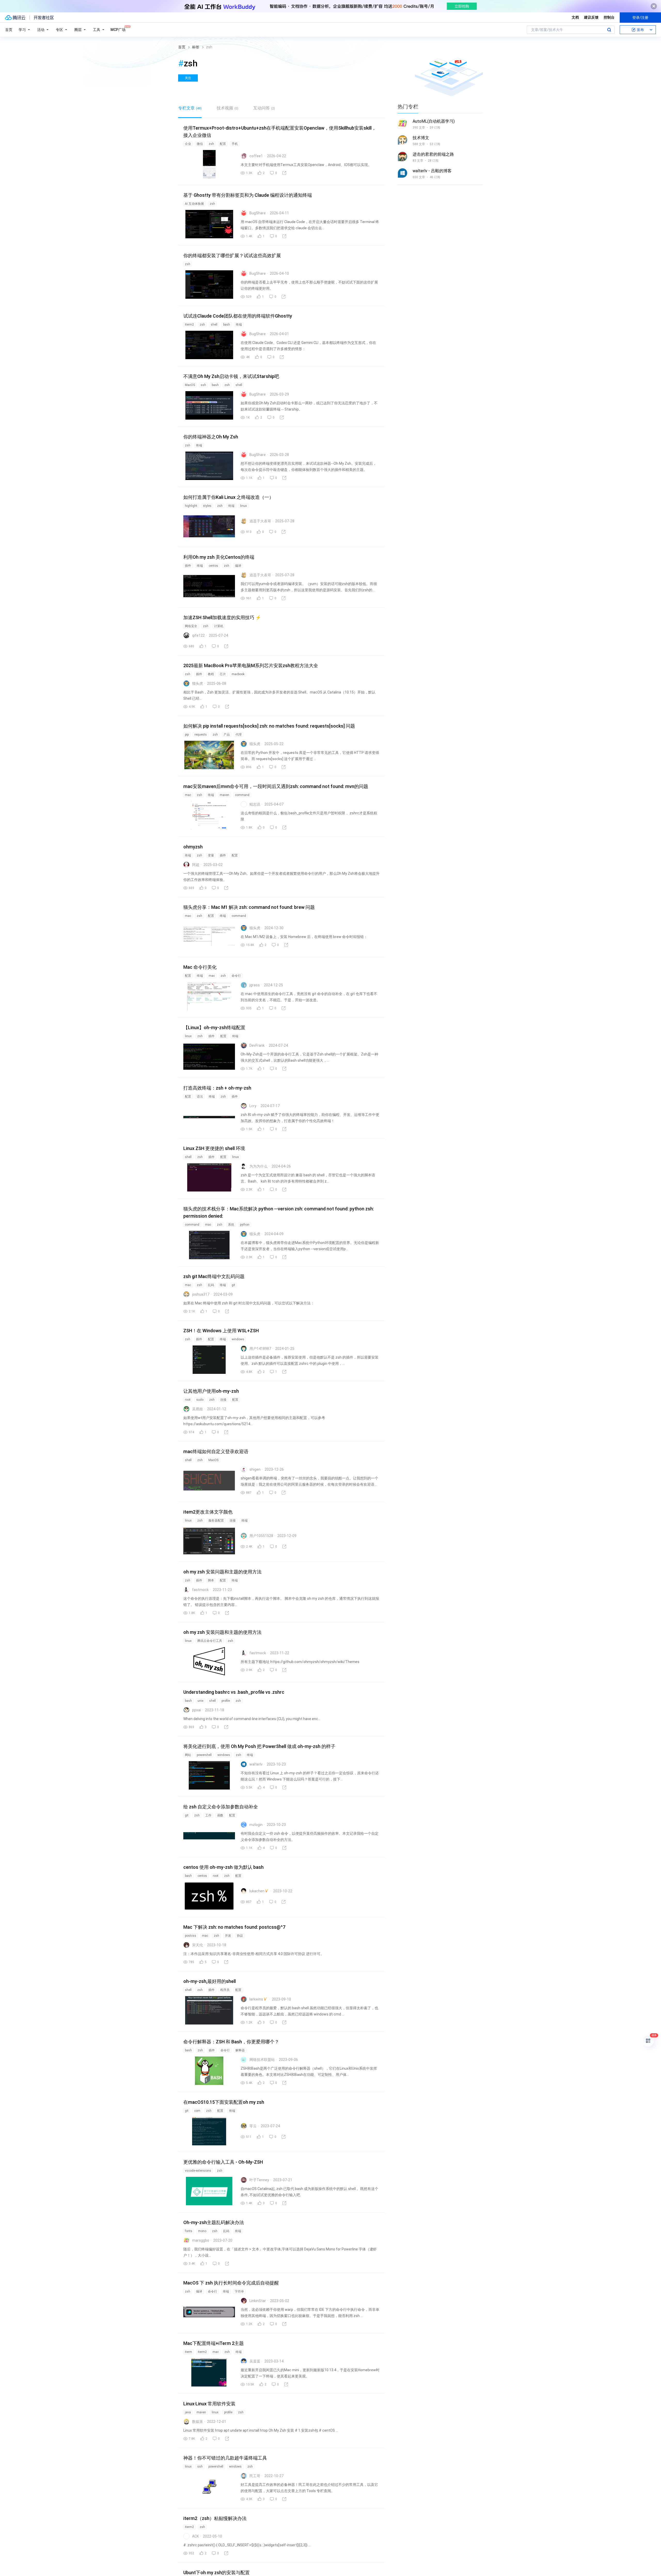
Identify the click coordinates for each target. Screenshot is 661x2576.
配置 (223, 144)
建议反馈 (591, 17)
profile (226, 1701)
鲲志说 (255, 804)
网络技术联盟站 (262, 2060)
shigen (255, 1469)
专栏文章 (190, 108)
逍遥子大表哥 (260, 521)
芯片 (223, 674)
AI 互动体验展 (194, 204)
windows (238, 1339)
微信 (200, 144)
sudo (200, 1400)
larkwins (256, 1999)
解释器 (240, 2050)
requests (201, 735)
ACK (195, 2536)
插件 (188, 566)
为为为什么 (258, 1166)
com (197, 2111)
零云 (253, 2126)
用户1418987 (260, 1349)
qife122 (198, 635)
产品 (227, 735)
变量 (211, 855)
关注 (188, 78)
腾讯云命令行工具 (210, 1641)
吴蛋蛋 (255, 2361)
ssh (203, 385)
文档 (575, 17)
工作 (208, 1815)
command (242, 795)
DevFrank (257, 1045)
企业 (188, 144)
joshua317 (201, 1294)
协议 (240, 1936)
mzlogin (256, 1825)
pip (187, 735)
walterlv (256, 1764)
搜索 (609, 30)
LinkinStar (258, 2301)
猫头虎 (198, 683)
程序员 (225, 1990)
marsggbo (201, 2240)
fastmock (200, 1590)
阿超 (196, 865)
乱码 (211, 1285)
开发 (228, 1936)
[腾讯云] (15, 18)
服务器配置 (216, 1521)
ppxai (196, 1710)
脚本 (211, 1580)
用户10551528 (261, 1536)
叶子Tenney (259, 2180)
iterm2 (189, 325)
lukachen (257, 1891)
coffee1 (256, 156)
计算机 (219, 626)
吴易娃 (198, 1409)
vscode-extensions (198, 2171)
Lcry (253, 1106)
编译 (238, 566)
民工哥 (255, 2476)
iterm (188, 2352)
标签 (196, 47)
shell (214, 325)
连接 (223, 1400)
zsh (211, 144)
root (188, 1400)
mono (202, 2231)
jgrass (255, 985)
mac (188, 795)
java (188, 2412)
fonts (189, 2231)
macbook (238, 674)
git (233, 1285)
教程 (211, 674)
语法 (200, 1097)
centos (213, 566)
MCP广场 (118, 30)
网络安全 (191, 626)
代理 (239, 735)
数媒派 (198, 2422)
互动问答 (264, 108)
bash (227, 325)
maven (225, 795)
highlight (191, 506)
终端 (239, 325)
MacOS (190, 385)
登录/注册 (640, 18)
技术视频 (227, 108)
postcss (191, 1936)
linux (243, 506)
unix (200, 1701)
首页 (9, 30)
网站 (188, 1755)
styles (207, 506)
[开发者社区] (44, 18)
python (245, 1225)
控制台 (609, 17)
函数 (220, 1815)
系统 (231, 1225)
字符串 (239, 2291)
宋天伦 (198, 1945)
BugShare (258, 213)
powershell (204, 1755)
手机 (235, 144)
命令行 (236, 976)
